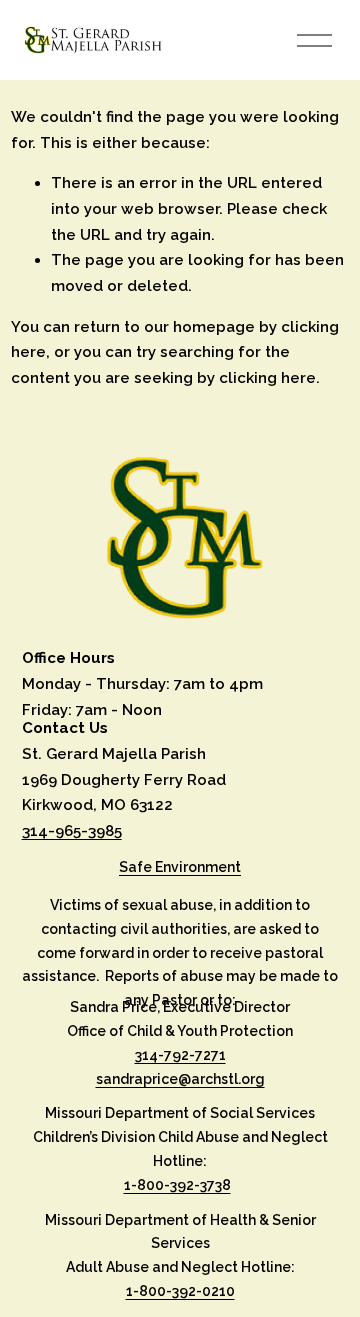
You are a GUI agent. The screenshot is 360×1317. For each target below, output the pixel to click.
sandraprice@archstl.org (180, 1079)
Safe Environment (180, 867)
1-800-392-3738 (177, 1185)
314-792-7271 (180, 1055)
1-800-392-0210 (180, 1291)
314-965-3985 (72, 831)
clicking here (267, 378)
